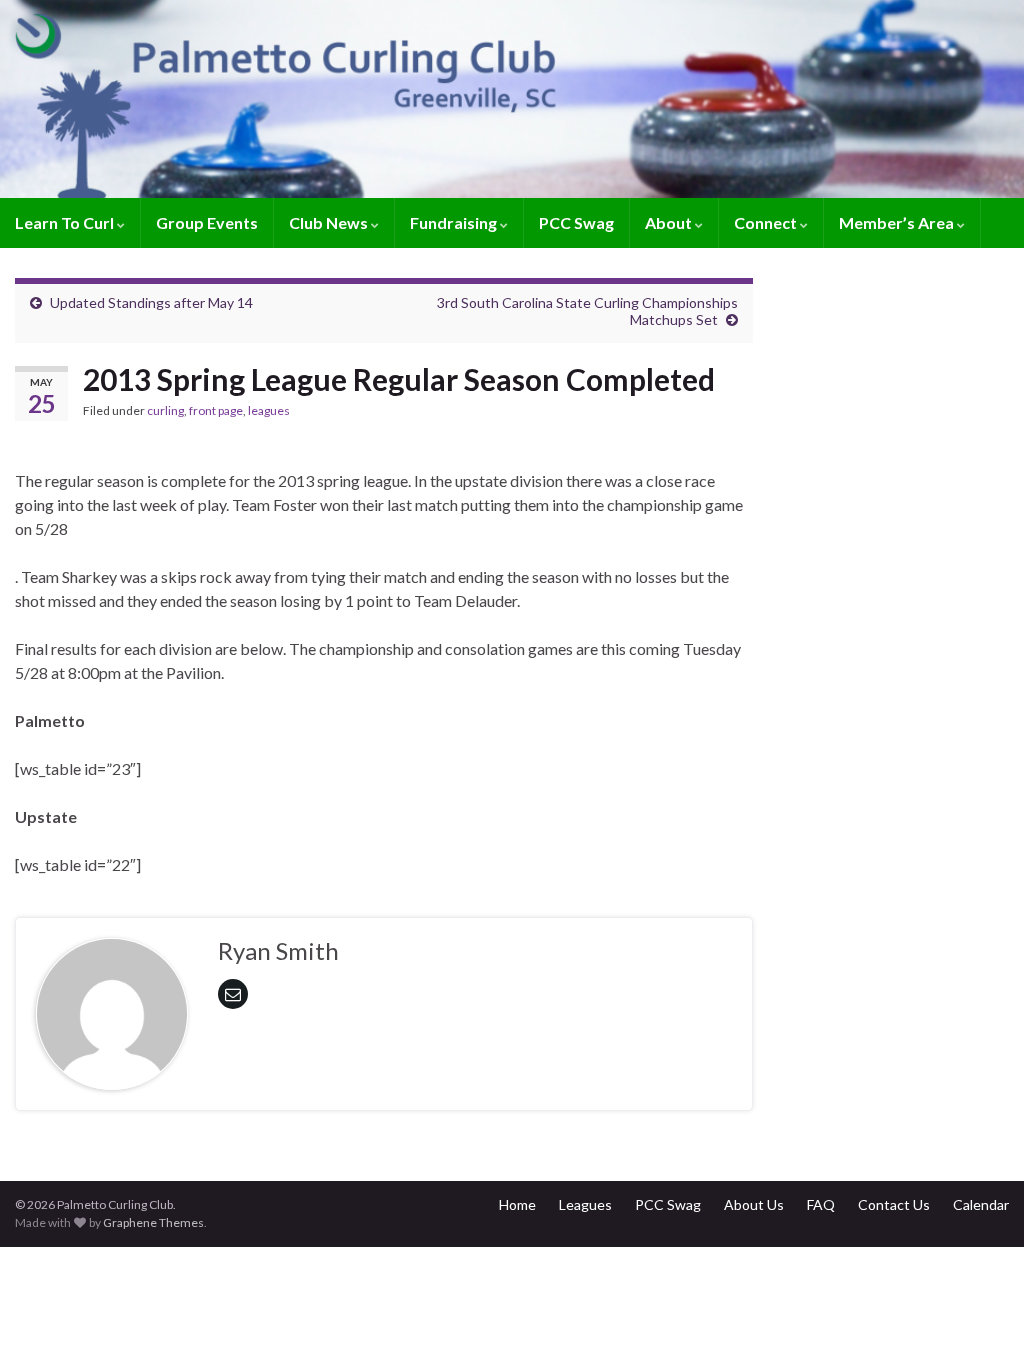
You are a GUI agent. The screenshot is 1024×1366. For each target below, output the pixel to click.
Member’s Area (898, 222)
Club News (330, 222)
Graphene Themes (153, 1222)
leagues (269, 410)
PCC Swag (576, 222)
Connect (767, 222)
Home (517, 1204)
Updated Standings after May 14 (151, 302)
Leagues (585, 1204)
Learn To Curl (66, 222)
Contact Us (894, 1204)
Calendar (981, 1204)
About (670, 222)
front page (216, 410)
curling (165, 410)
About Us (754, 1204)
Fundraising (455, 222)
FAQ (821, 1204)
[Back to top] (979, 1321)
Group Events (207, 222)
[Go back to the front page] (512, 99)
